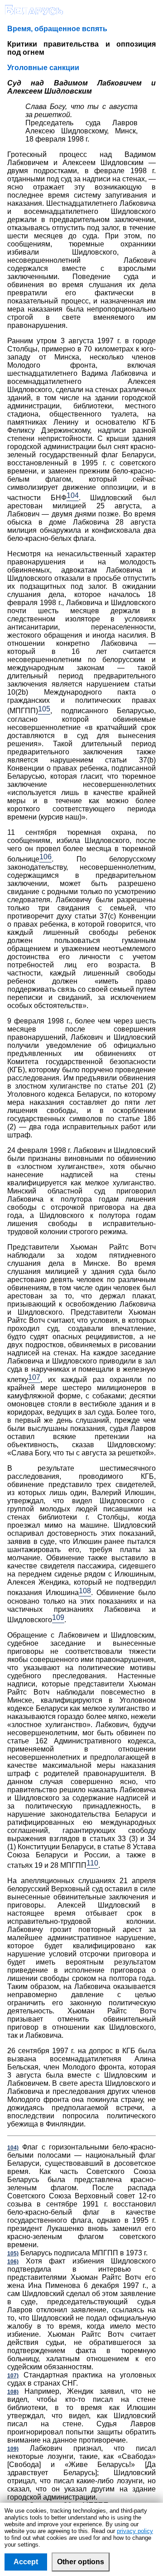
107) (13, 2376)
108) (13, 2392)
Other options (81, 2562)
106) (13, 2262)
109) (13, 2449)
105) (13, 2254)
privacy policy (135, 2531)
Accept (26, 2562)
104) (13, 2148)
